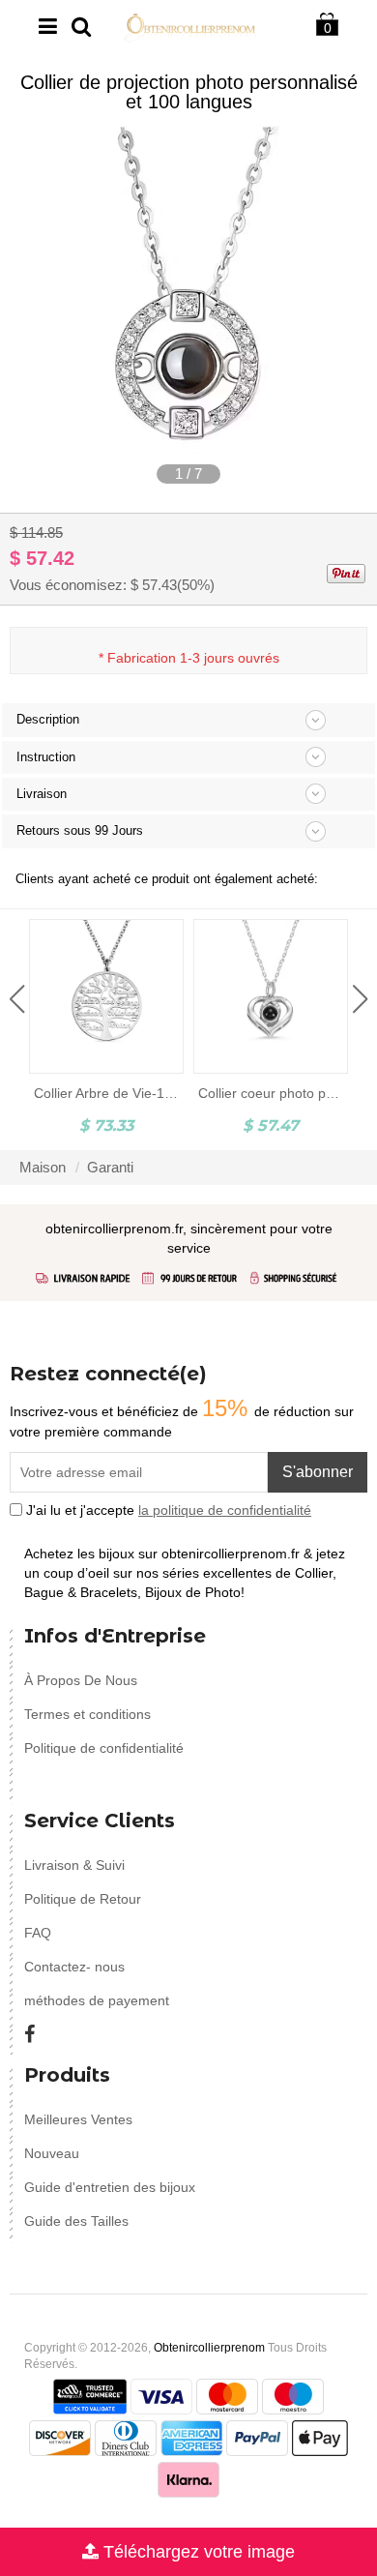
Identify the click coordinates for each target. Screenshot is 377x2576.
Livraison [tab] (42, 794)
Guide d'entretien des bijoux (110, 2187)
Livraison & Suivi (74, 1865)
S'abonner (318, 1472)
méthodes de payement (97, 2000)
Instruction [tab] (46, 757)
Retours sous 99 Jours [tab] (80, 830)
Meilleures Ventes (78, 2119)
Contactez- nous (74, 1967)
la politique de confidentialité (225, 1510)
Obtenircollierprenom (209, 2348)
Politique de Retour (83, 1899)
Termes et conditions (87, 1714)
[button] (17, 999)
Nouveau (52, 2153)
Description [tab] (48, 719)
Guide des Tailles (76, 2221)
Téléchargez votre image (197, 2552)
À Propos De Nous (81, 1680)
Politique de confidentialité (104, 1748)
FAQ (38, 1933)
